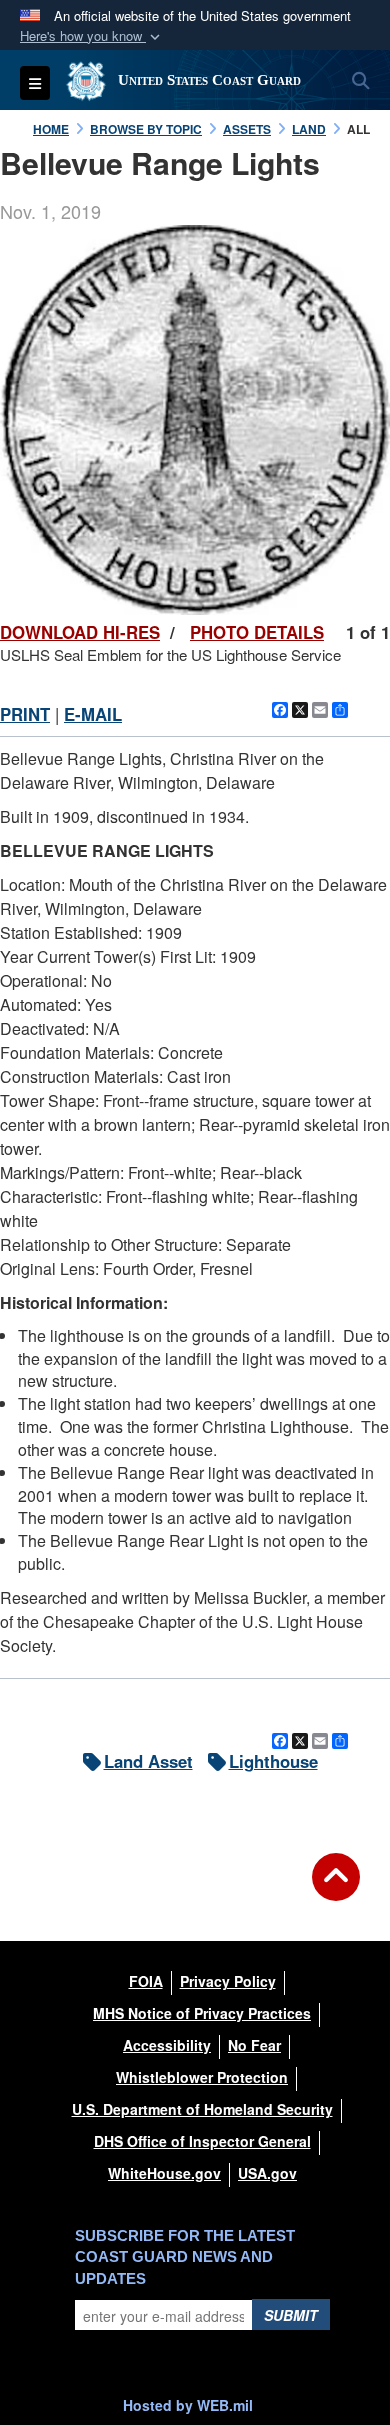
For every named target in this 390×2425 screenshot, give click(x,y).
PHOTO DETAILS (257, 632)
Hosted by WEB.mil (188, 2405)
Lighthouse (273, 1761)
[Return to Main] (336, 1889)
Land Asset (148, 1761)
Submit (291, 2315)
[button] (92, 36)
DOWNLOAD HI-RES (80, 632)
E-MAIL (93, 714)
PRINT (25, 714)
